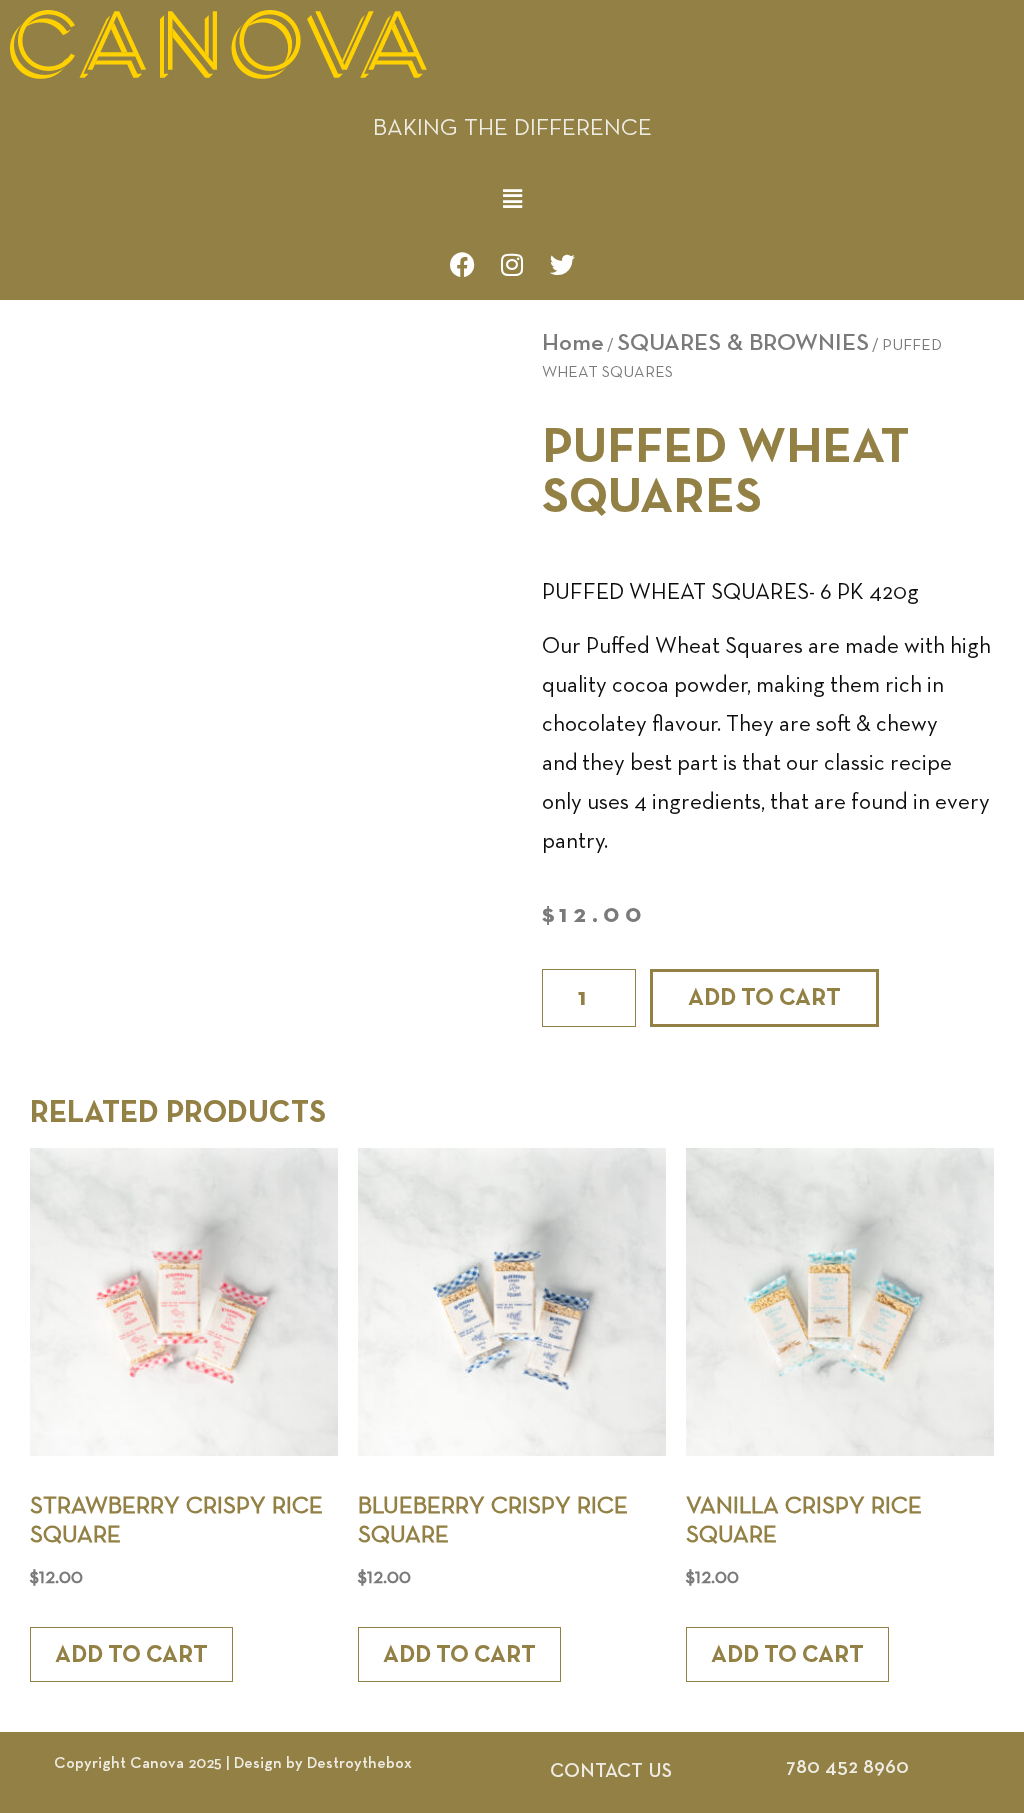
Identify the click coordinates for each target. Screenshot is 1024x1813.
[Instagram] (512, 265)
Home (573, 343)
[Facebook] (462, 265)
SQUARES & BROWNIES (743, 343)
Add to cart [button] (131, 1655)
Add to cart (764, 998)
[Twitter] (562, 265)
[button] (512, 199)
